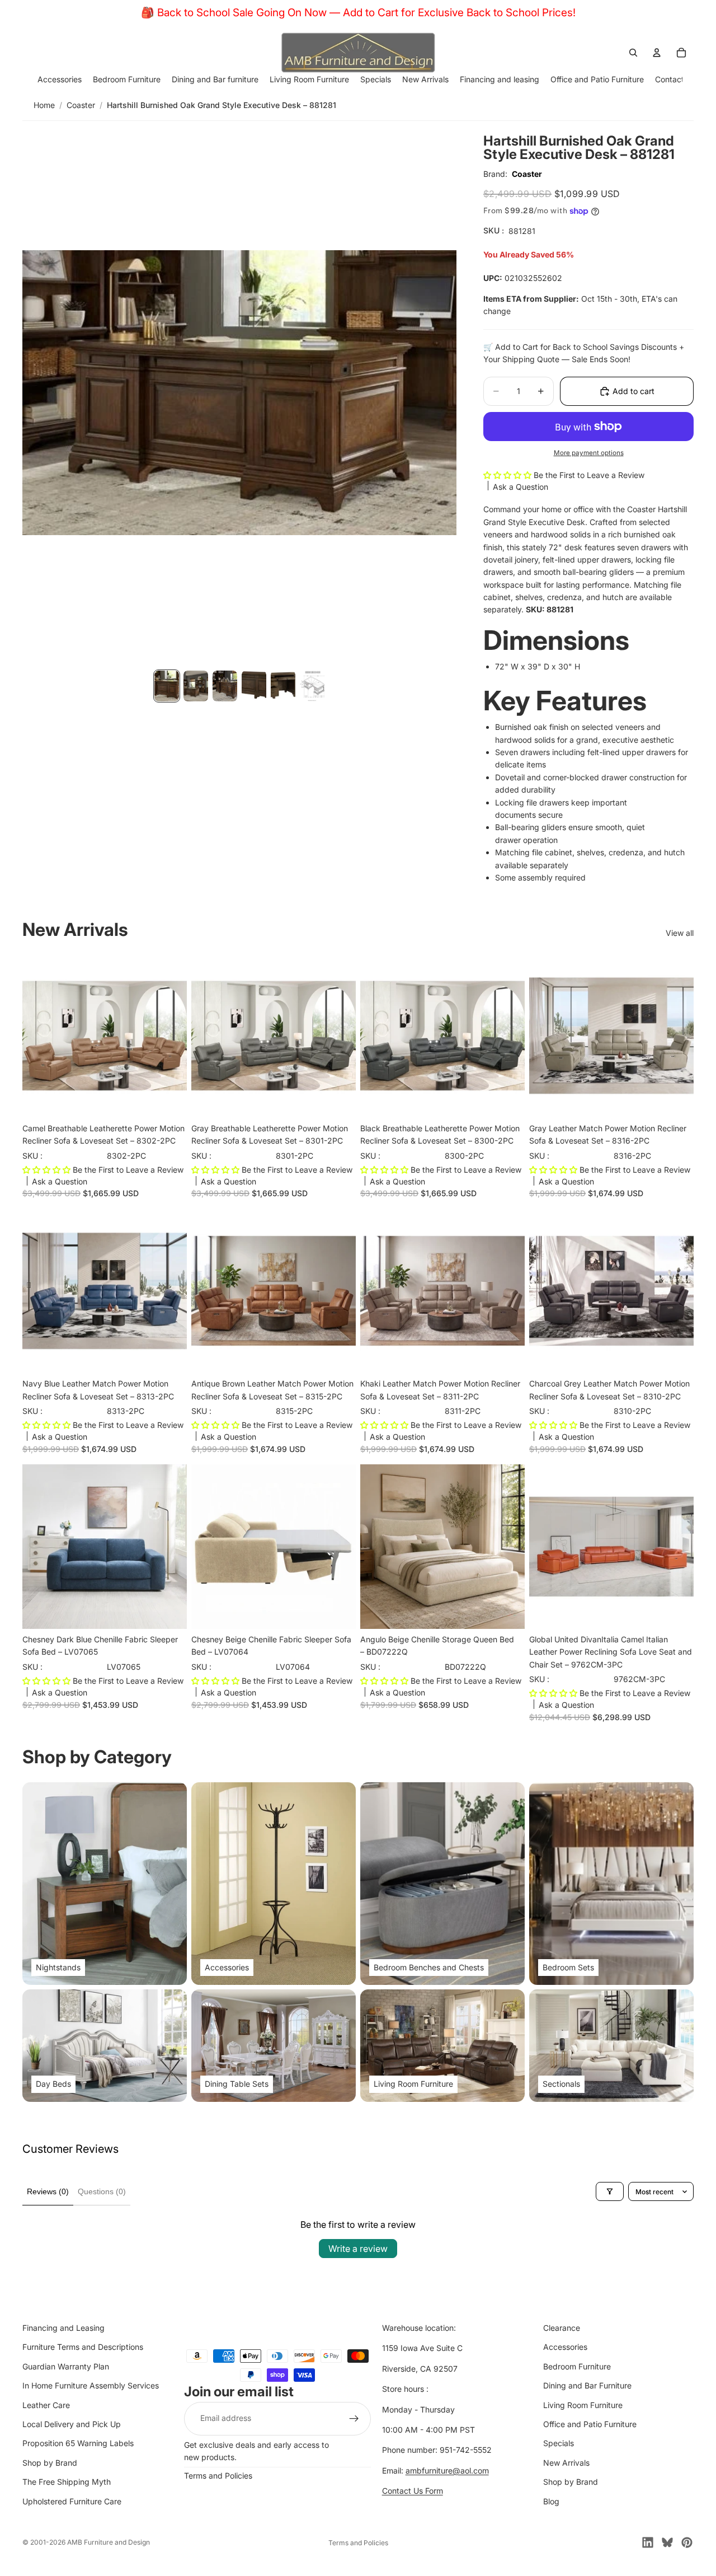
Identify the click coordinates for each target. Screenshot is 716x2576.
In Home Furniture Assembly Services (91, 2385)
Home (44, 105)
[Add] (169, 1100)
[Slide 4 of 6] (254, 686)
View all (680, 933)
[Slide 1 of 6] (167, 686)
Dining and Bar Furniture (587, 2385)
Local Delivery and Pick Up (72, 2424)
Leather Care (46, 2405)
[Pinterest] (687, 2542)
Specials (559, 2443)
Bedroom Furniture (577, 2366)
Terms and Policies (218, 2476)
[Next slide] (170, 1036)
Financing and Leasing (63, 2328)
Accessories (565, 2347)
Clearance (562, 2328)
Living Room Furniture (583, 2405)
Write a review (358, 2249)
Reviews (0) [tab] (48, 2191)
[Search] (633, 53)
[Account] (657, 53)
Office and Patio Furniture (590, 2424)
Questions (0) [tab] (102, 2191)
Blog (551, 2501)
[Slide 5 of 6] (283, 686)
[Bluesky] (667, 2542)
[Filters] (610, 2191)
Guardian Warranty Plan (66, 2366)
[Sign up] (354, 2419)
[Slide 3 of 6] (225, 686)
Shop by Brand (50, 2463)
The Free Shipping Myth (67, 2482)
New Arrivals (566, 2463)
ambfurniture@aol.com (447, 2470)
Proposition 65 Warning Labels (78, 2443)
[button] (508, 475)
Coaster (81, 105)
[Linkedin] (648, 2542)
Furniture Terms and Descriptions (83, 2347)
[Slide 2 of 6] (196, 686)
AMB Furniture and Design (109, 2542)
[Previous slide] (39, 1036)
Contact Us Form (413, 2491)
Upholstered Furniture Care (72, 2501)
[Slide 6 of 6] (312, 686)
